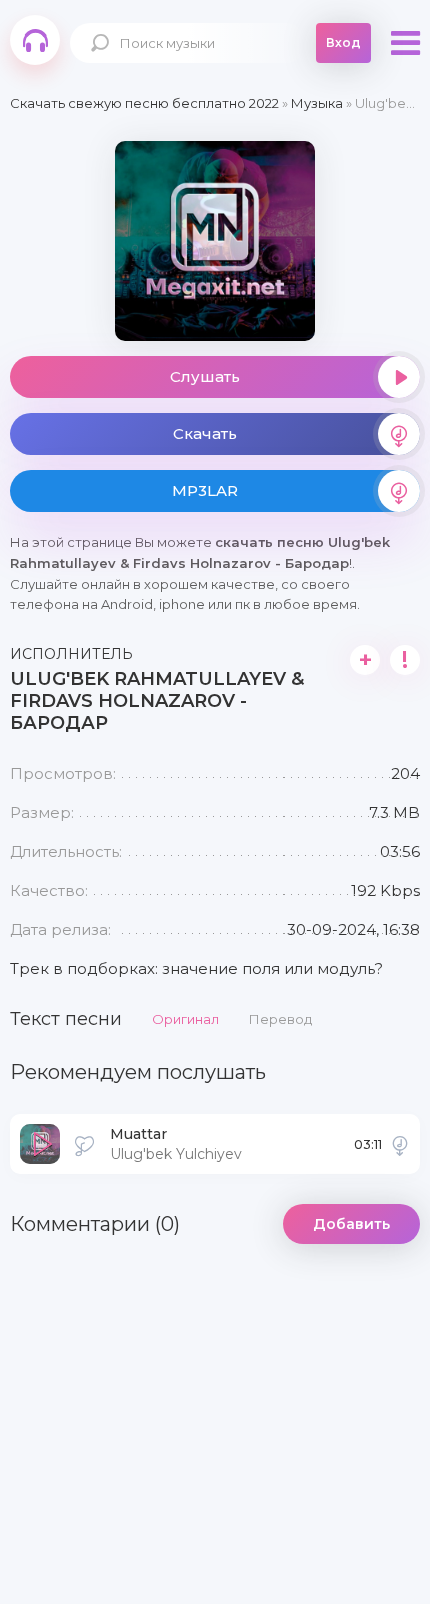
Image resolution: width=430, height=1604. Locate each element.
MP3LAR (205, 490)
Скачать (205, 433)
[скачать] (400, 1144)
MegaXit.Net (35, 40)
